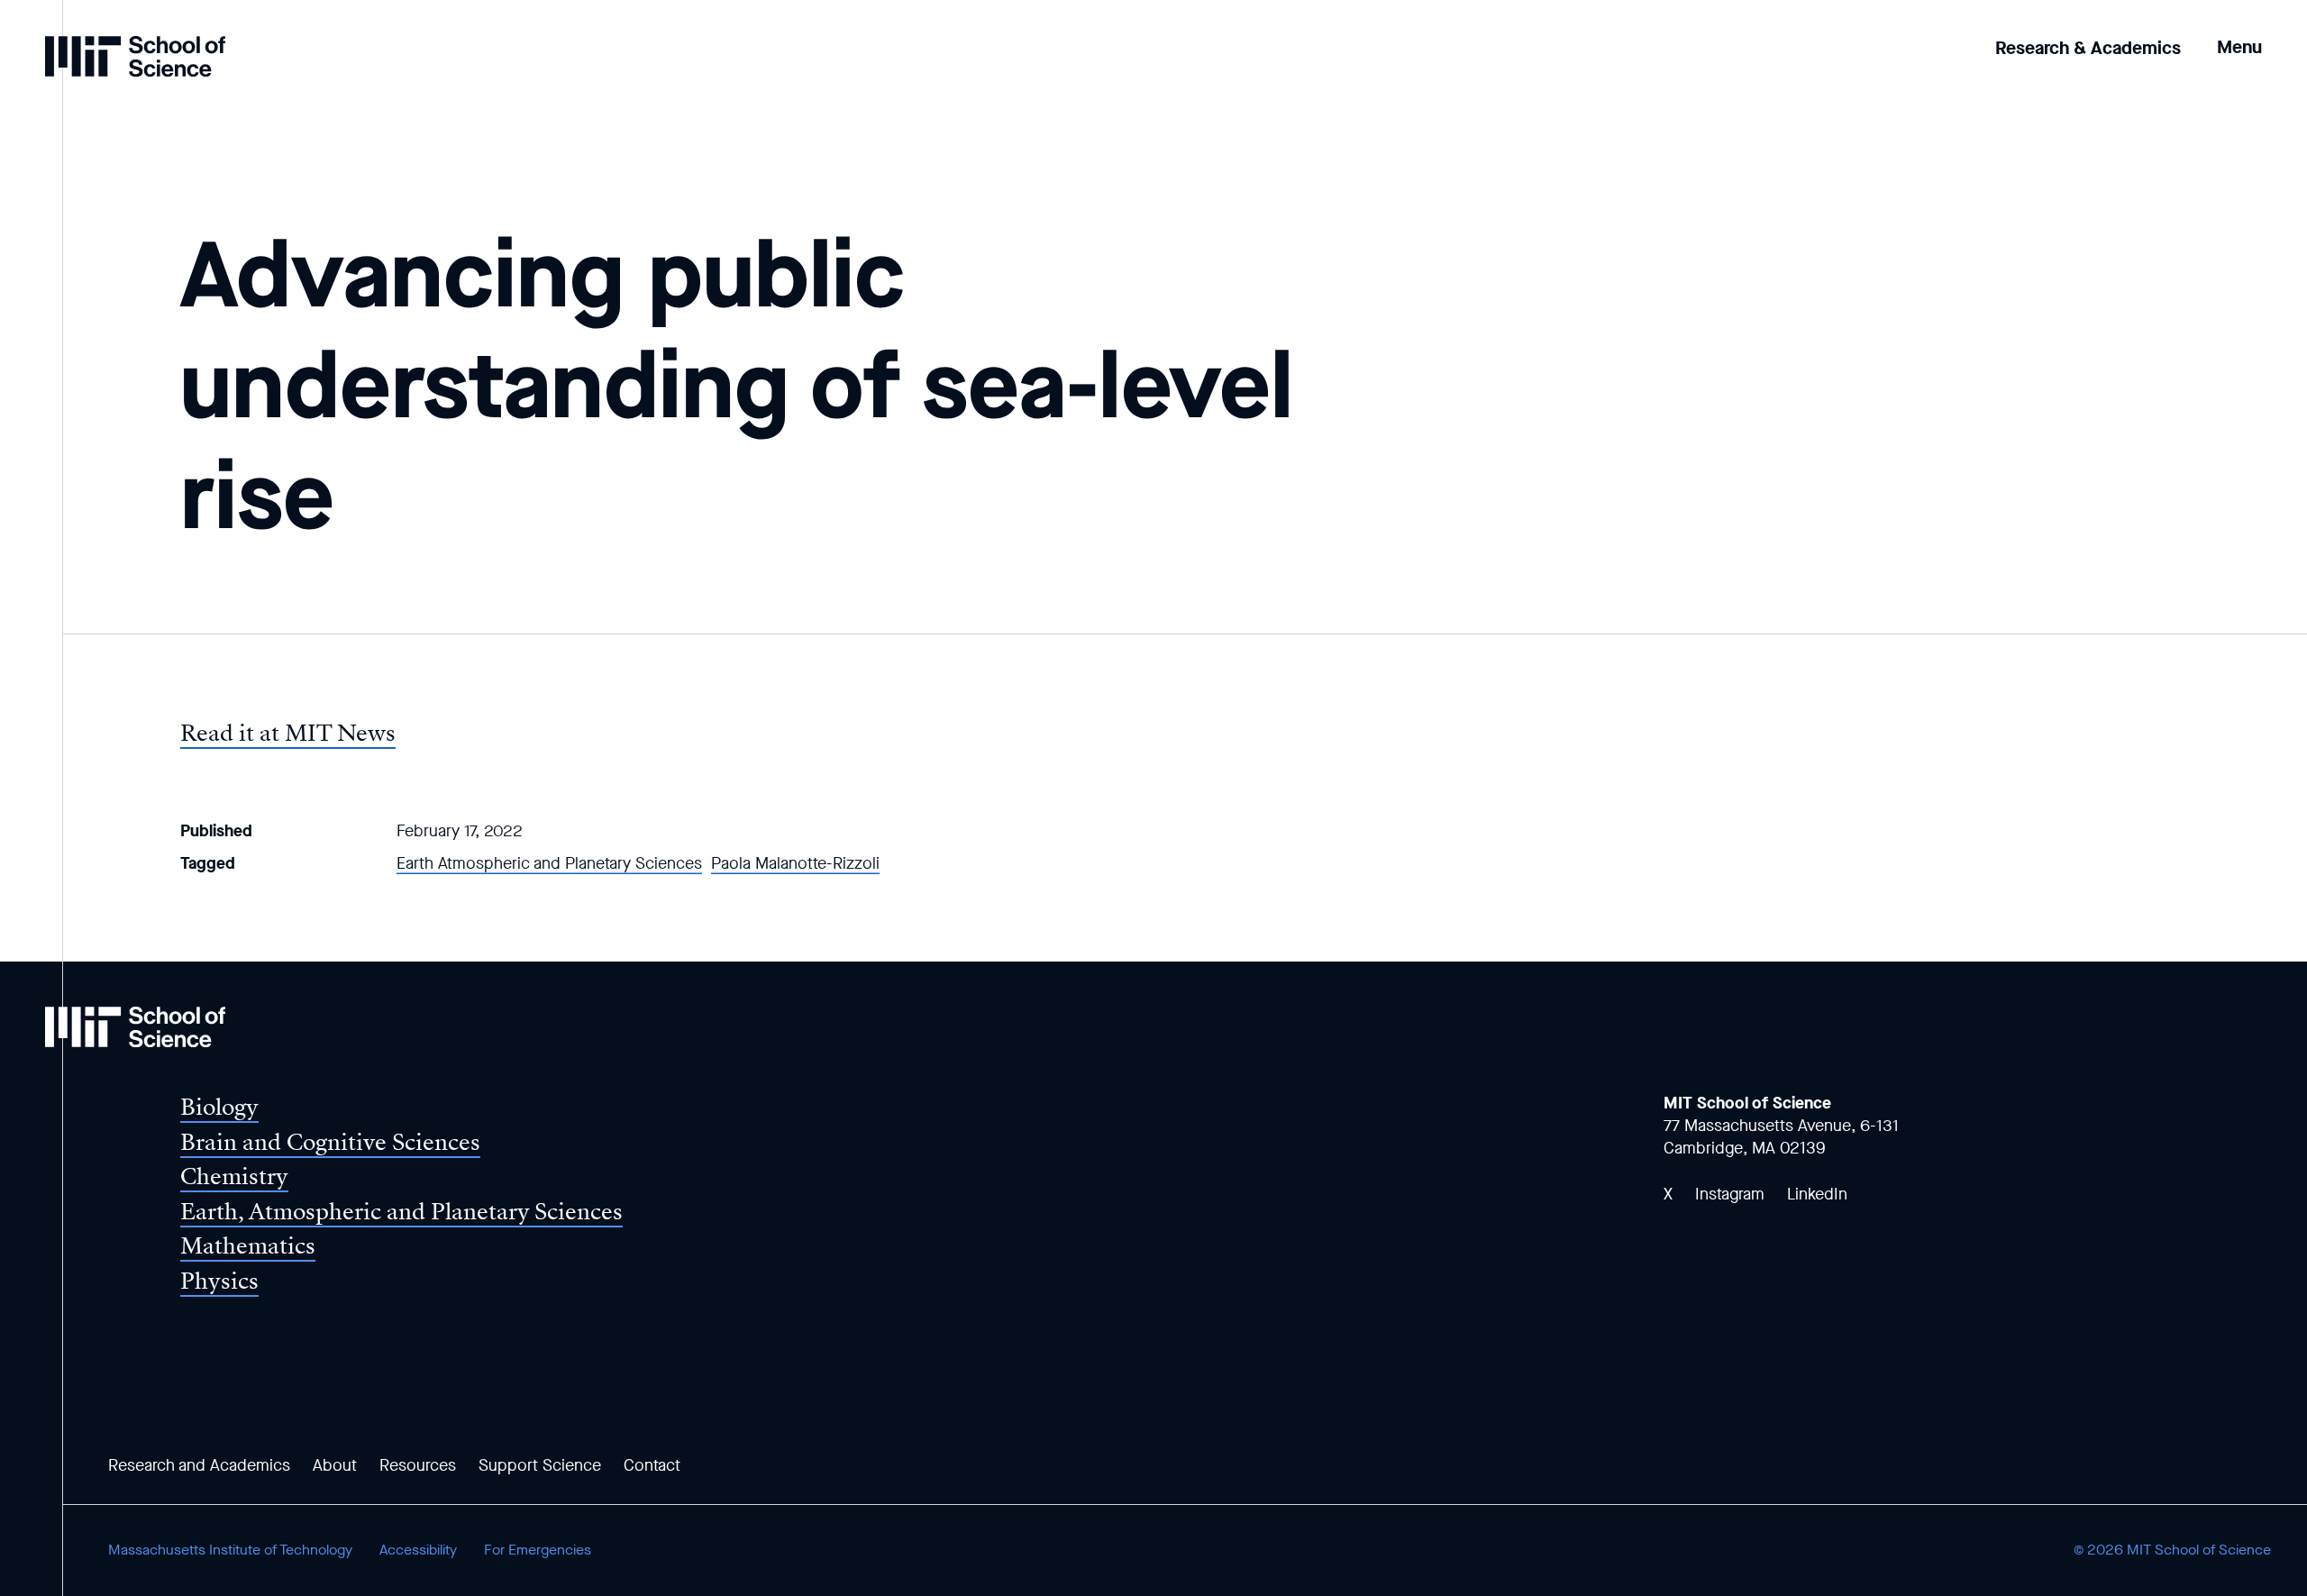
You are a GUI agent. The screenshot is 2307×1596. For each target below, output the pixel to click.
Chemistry (234, 1176)
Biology (219, 1107)
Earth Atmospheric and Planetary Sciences (549, 863)
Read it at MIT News (288, 733)
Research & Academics (2088, 48)
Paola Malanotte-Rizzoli (795, 863)
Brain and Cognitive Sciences (330, 1142)
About (335, 1465)
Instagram (1730, 1194)
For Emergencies (538, 1550)
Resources (418, 1465)
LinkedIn (1817, 1194)
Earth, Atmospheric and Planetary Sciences (401, 1212)
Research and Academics (199, 1465)
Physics (219, 1281)
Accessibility (418, 1550)
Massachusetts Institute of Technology (230, 1550)
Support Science (540, 1465)
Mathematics (248, 1246)
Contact (652, 1465)
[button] (2239, 35)
